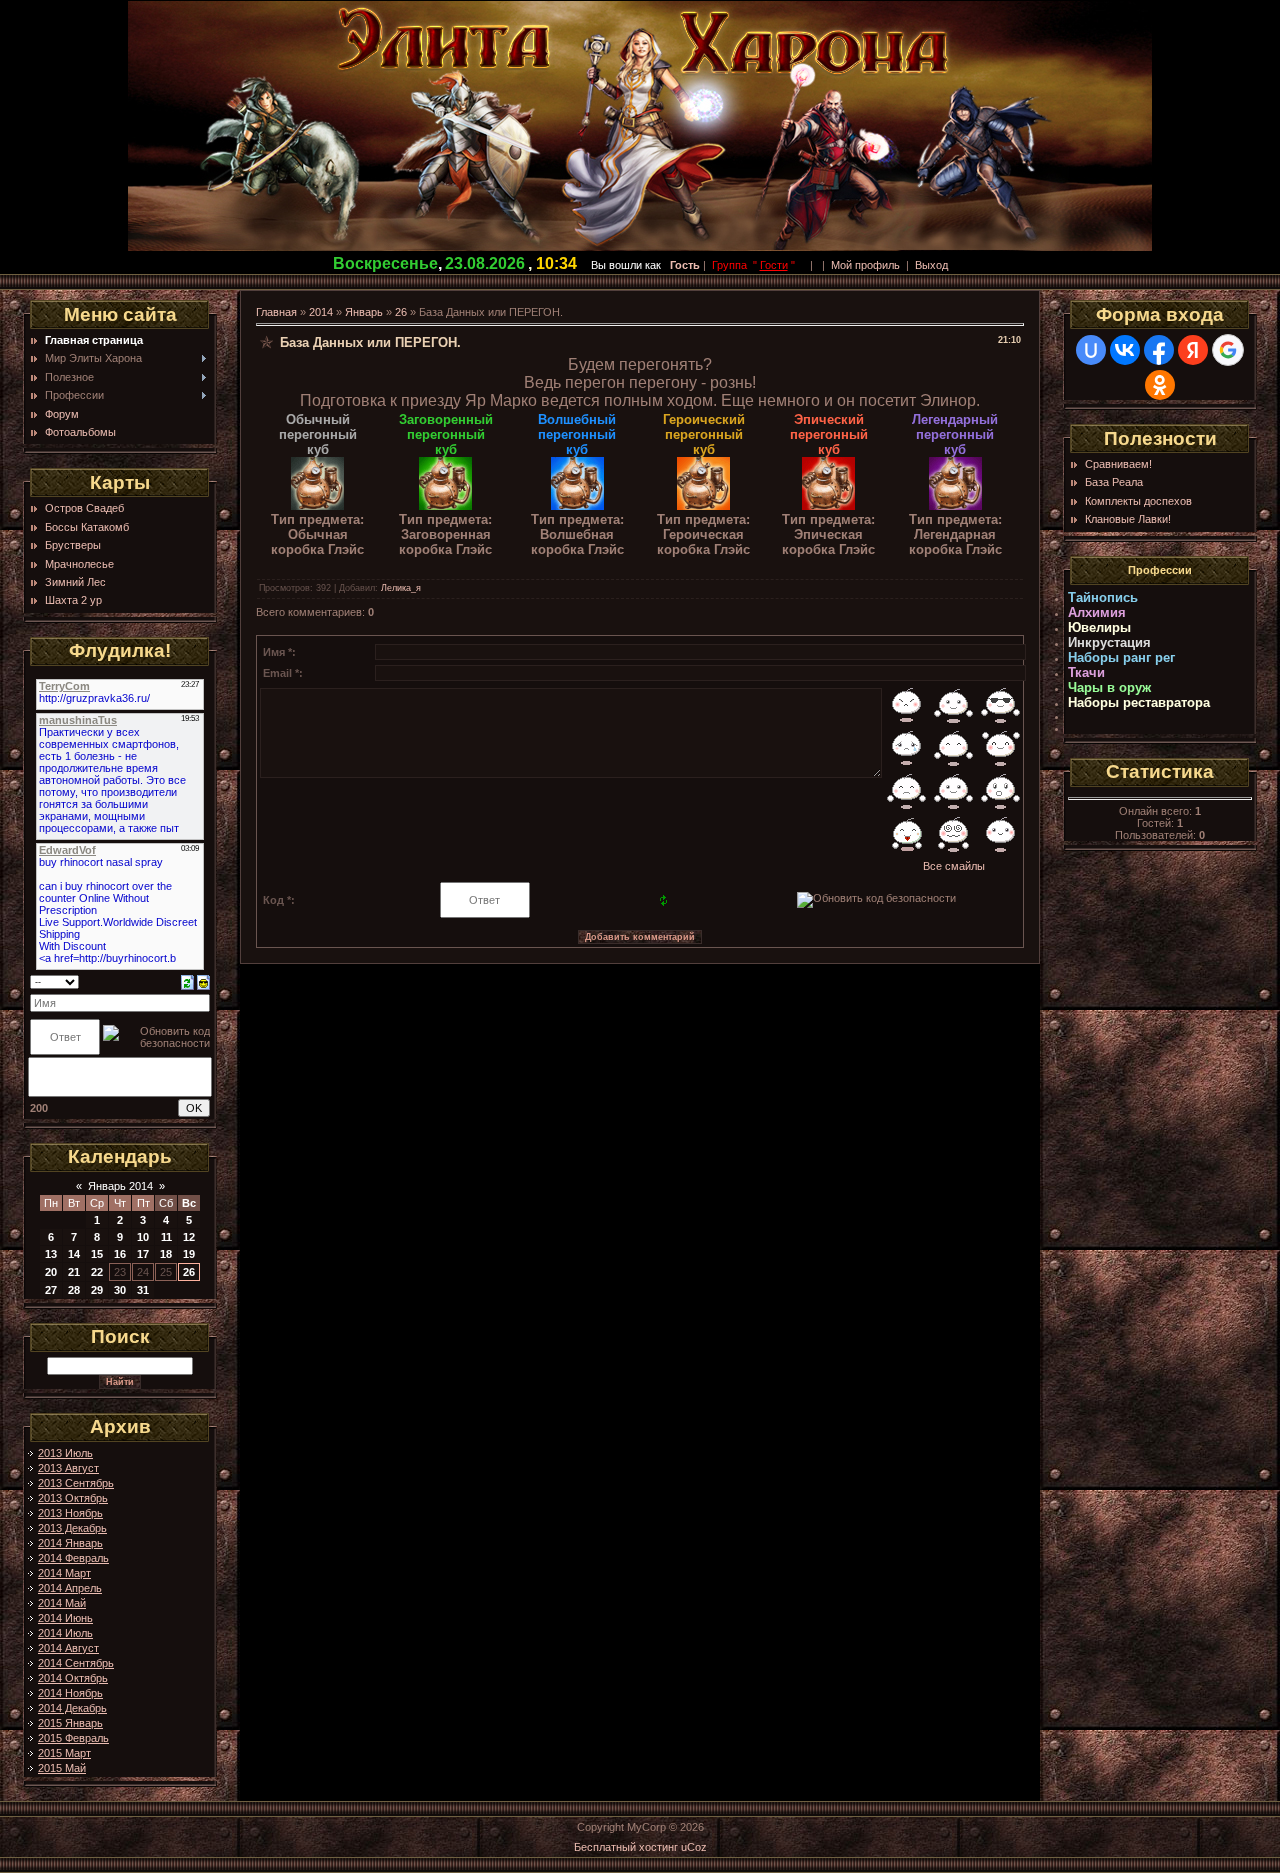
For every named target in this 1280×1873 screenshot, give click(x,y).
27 (51, 1290)
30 (120, 1290)
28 (74, 1290)
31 (143, 1290)
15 (97, 1254)
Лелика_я (401, 588)
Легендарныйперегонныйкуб (955, 434)
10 (143, 1237)
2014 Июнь (65, 1618)
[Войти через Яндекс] (1193, 350)
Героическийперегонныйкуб (704, 434)
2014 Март (64, 1573)
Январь (364, 312)
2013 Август (68, 1468)
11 (166, 1237)
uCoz (694, 1847)
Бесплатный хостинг (626, 1847)
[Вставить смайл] (203, 981)
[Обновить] (187, 981)
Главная (276, 312)
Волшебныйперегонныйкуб (577, 434)
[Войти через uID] (1091, 350)
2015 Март (64, 1753)
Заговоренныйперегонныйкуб (446, 434)
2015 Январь (70, 1723)
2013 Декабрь (72, 1528)
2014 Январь (70, 1543)
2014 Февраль (73, 1558)
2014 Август (68, 1648)
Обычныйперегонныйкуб (318, 434)
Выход (931, 265)
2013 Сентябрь (76, 1483)
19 (189, 1254)
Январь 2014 (120, 1186)
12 (189, 1237)
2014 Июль (65, 1633)
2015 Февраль (73, 1738)
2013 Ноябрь (70, 1513)
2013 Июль (65, 1453)
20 (51, 1272)
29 (97, 1290)
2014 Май (62, 1603)
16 (120, 1254)
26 (189, 1272)
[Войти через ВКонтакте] (1125, 350)
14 (74, 1254)
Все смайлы (954, 866)
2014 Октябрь (73, 1678)
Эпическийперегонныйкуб (829, 434)
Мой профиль (865, 265)
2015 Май (62, 1768)
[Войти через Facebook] (1159, 350)
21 (74, 1272)
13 (51, 1254)
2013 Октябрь (73, 1498)
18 (166, 1254)
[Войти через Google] (1228, 350)
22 (97, 1272)
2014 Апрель (70, 1588)
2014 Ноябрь (70, 1693)
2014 (321, 312)
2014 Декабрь (72, 1708)
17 (143, 1254)
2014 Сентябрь (76, 1663)
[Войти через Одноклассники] (1160, 385)
